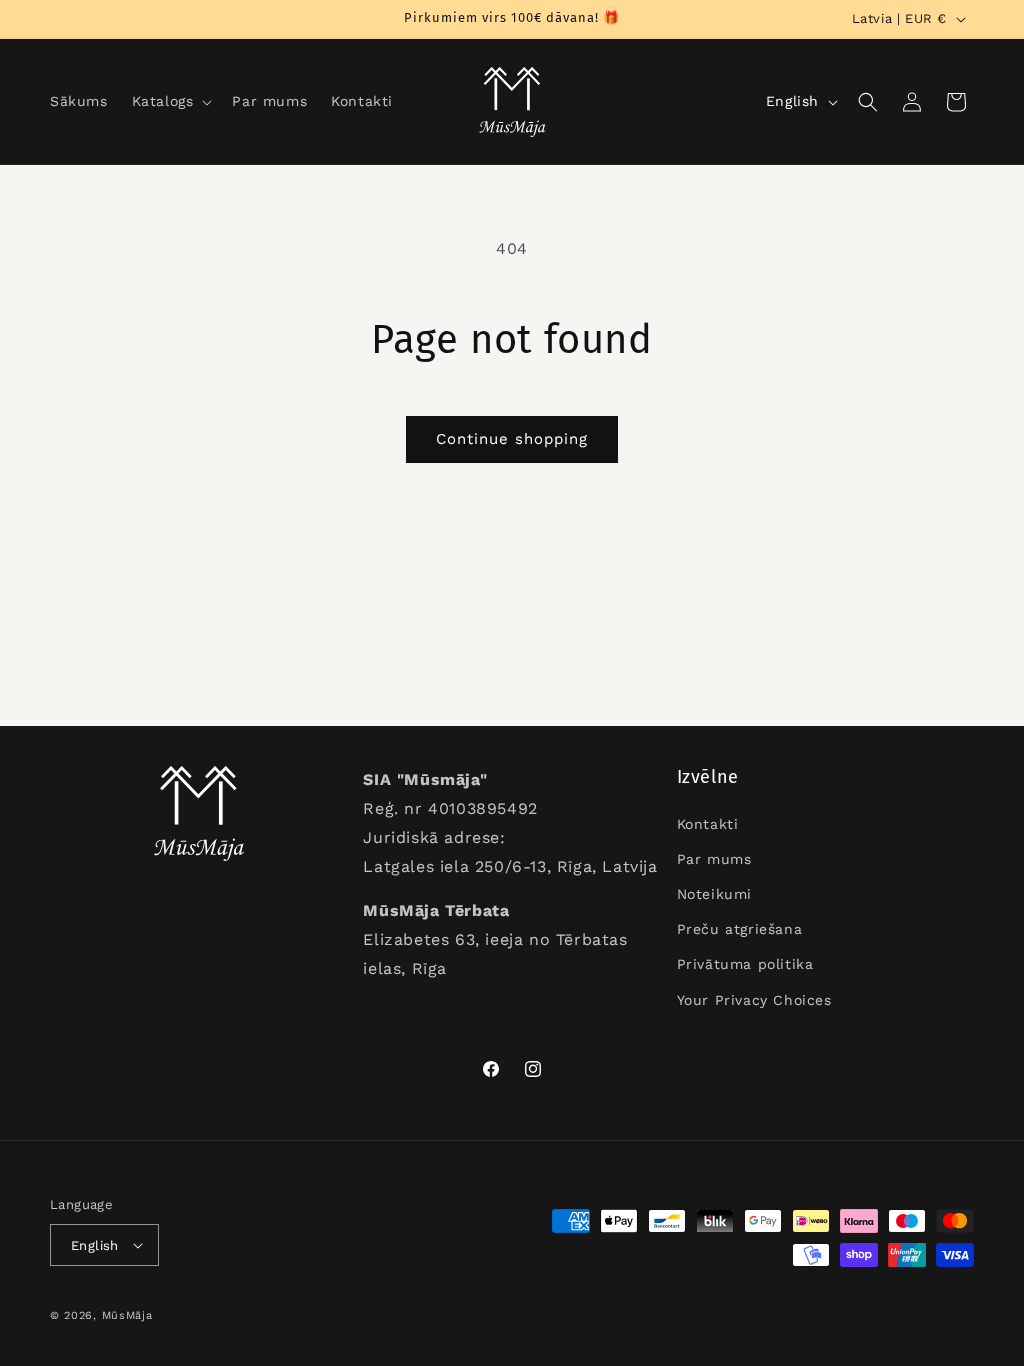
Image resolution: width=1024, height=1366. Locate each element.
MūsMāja (127, 1315)
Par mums (714, 859)
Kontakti (708, 824)
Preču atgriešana (740, 929)
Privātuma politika (745, 964)
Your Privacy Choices (754, 1000)
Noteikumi (714, 894)
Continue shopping (512, 439)
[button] (170, 101)
